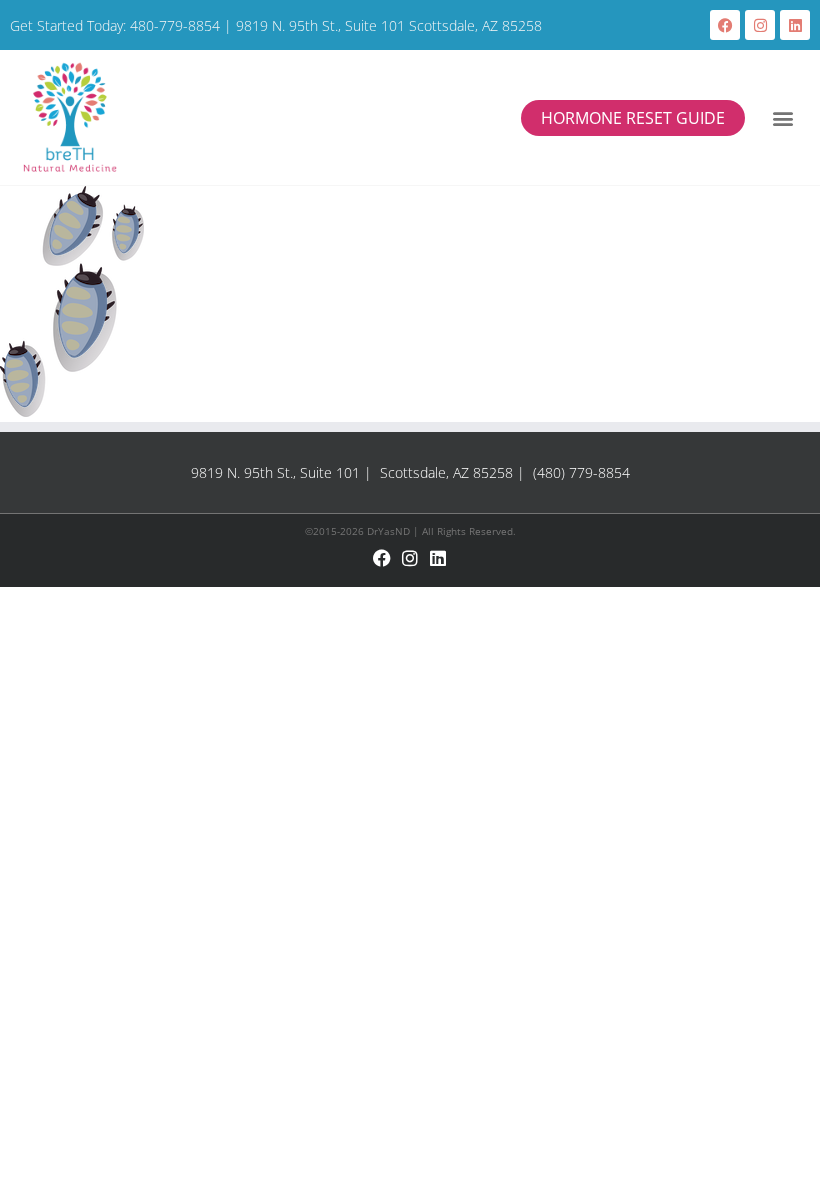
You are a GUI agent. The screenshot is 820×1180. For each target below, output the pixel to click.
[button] (782, 117)
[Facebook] (725, 25)
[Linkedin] (795, 25)
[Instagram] (760, 25)
